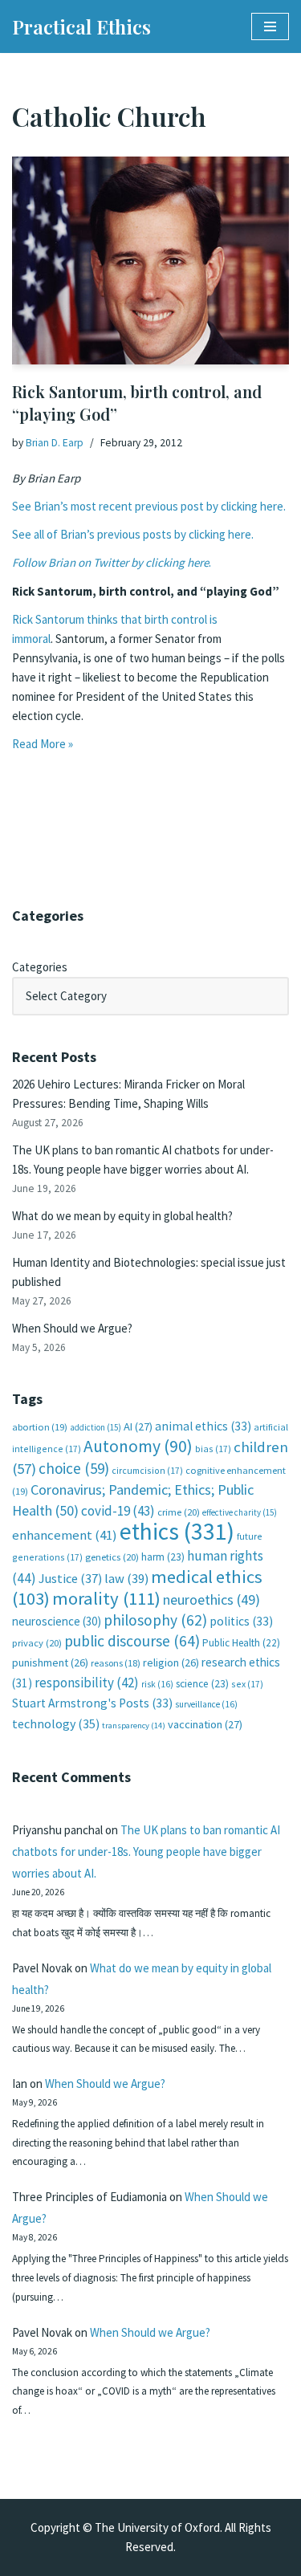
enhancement (65, 1535)
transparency (134, 1725)
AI (138, 1426)
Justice (70, 1578)
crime (179, 1512)
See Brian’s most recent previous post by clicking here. (149, 506)
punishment (50, 1662)
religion (171, 1662)
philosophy (155, 1620)
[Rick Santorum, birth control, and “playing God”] (150, 260)
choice (74, 1468)
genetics (112, 1557)
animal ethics (203, 1426)
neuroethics (212, 1599)
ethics (177, 1531)
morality (106, 1598)
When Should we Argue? (72, 1328)
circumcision (147, 1470)
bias (213, 1449)
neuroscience (57, 1621)
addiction (96, 1427)
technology (56, 1723)
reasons (116, 1663)
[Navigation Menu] (270, 26)
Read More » (43, 744)
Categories (40, 967)
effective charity (240, 1512)
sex (247, 1684)
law (126, 1579)
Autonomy (138, 1446)
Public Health (241, 1643)
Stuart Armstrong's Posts (92, 1703)
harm (163, 1557)
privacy (37, 1643)
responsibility (87, 1683)
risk (157, 1684)
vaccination (205, 1724)
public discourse (132, 1641)
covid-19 (118, 1511)
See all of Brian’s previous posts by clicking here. (133, 534)
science (202, 1684)
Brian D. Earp (55, 443)
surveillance (206, 1704)
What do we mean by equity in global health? (122, 1216)
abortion (40, 1427)
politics (241, 1621)
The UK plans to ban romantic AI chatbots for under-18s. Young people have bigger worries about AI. (146, 1852)
